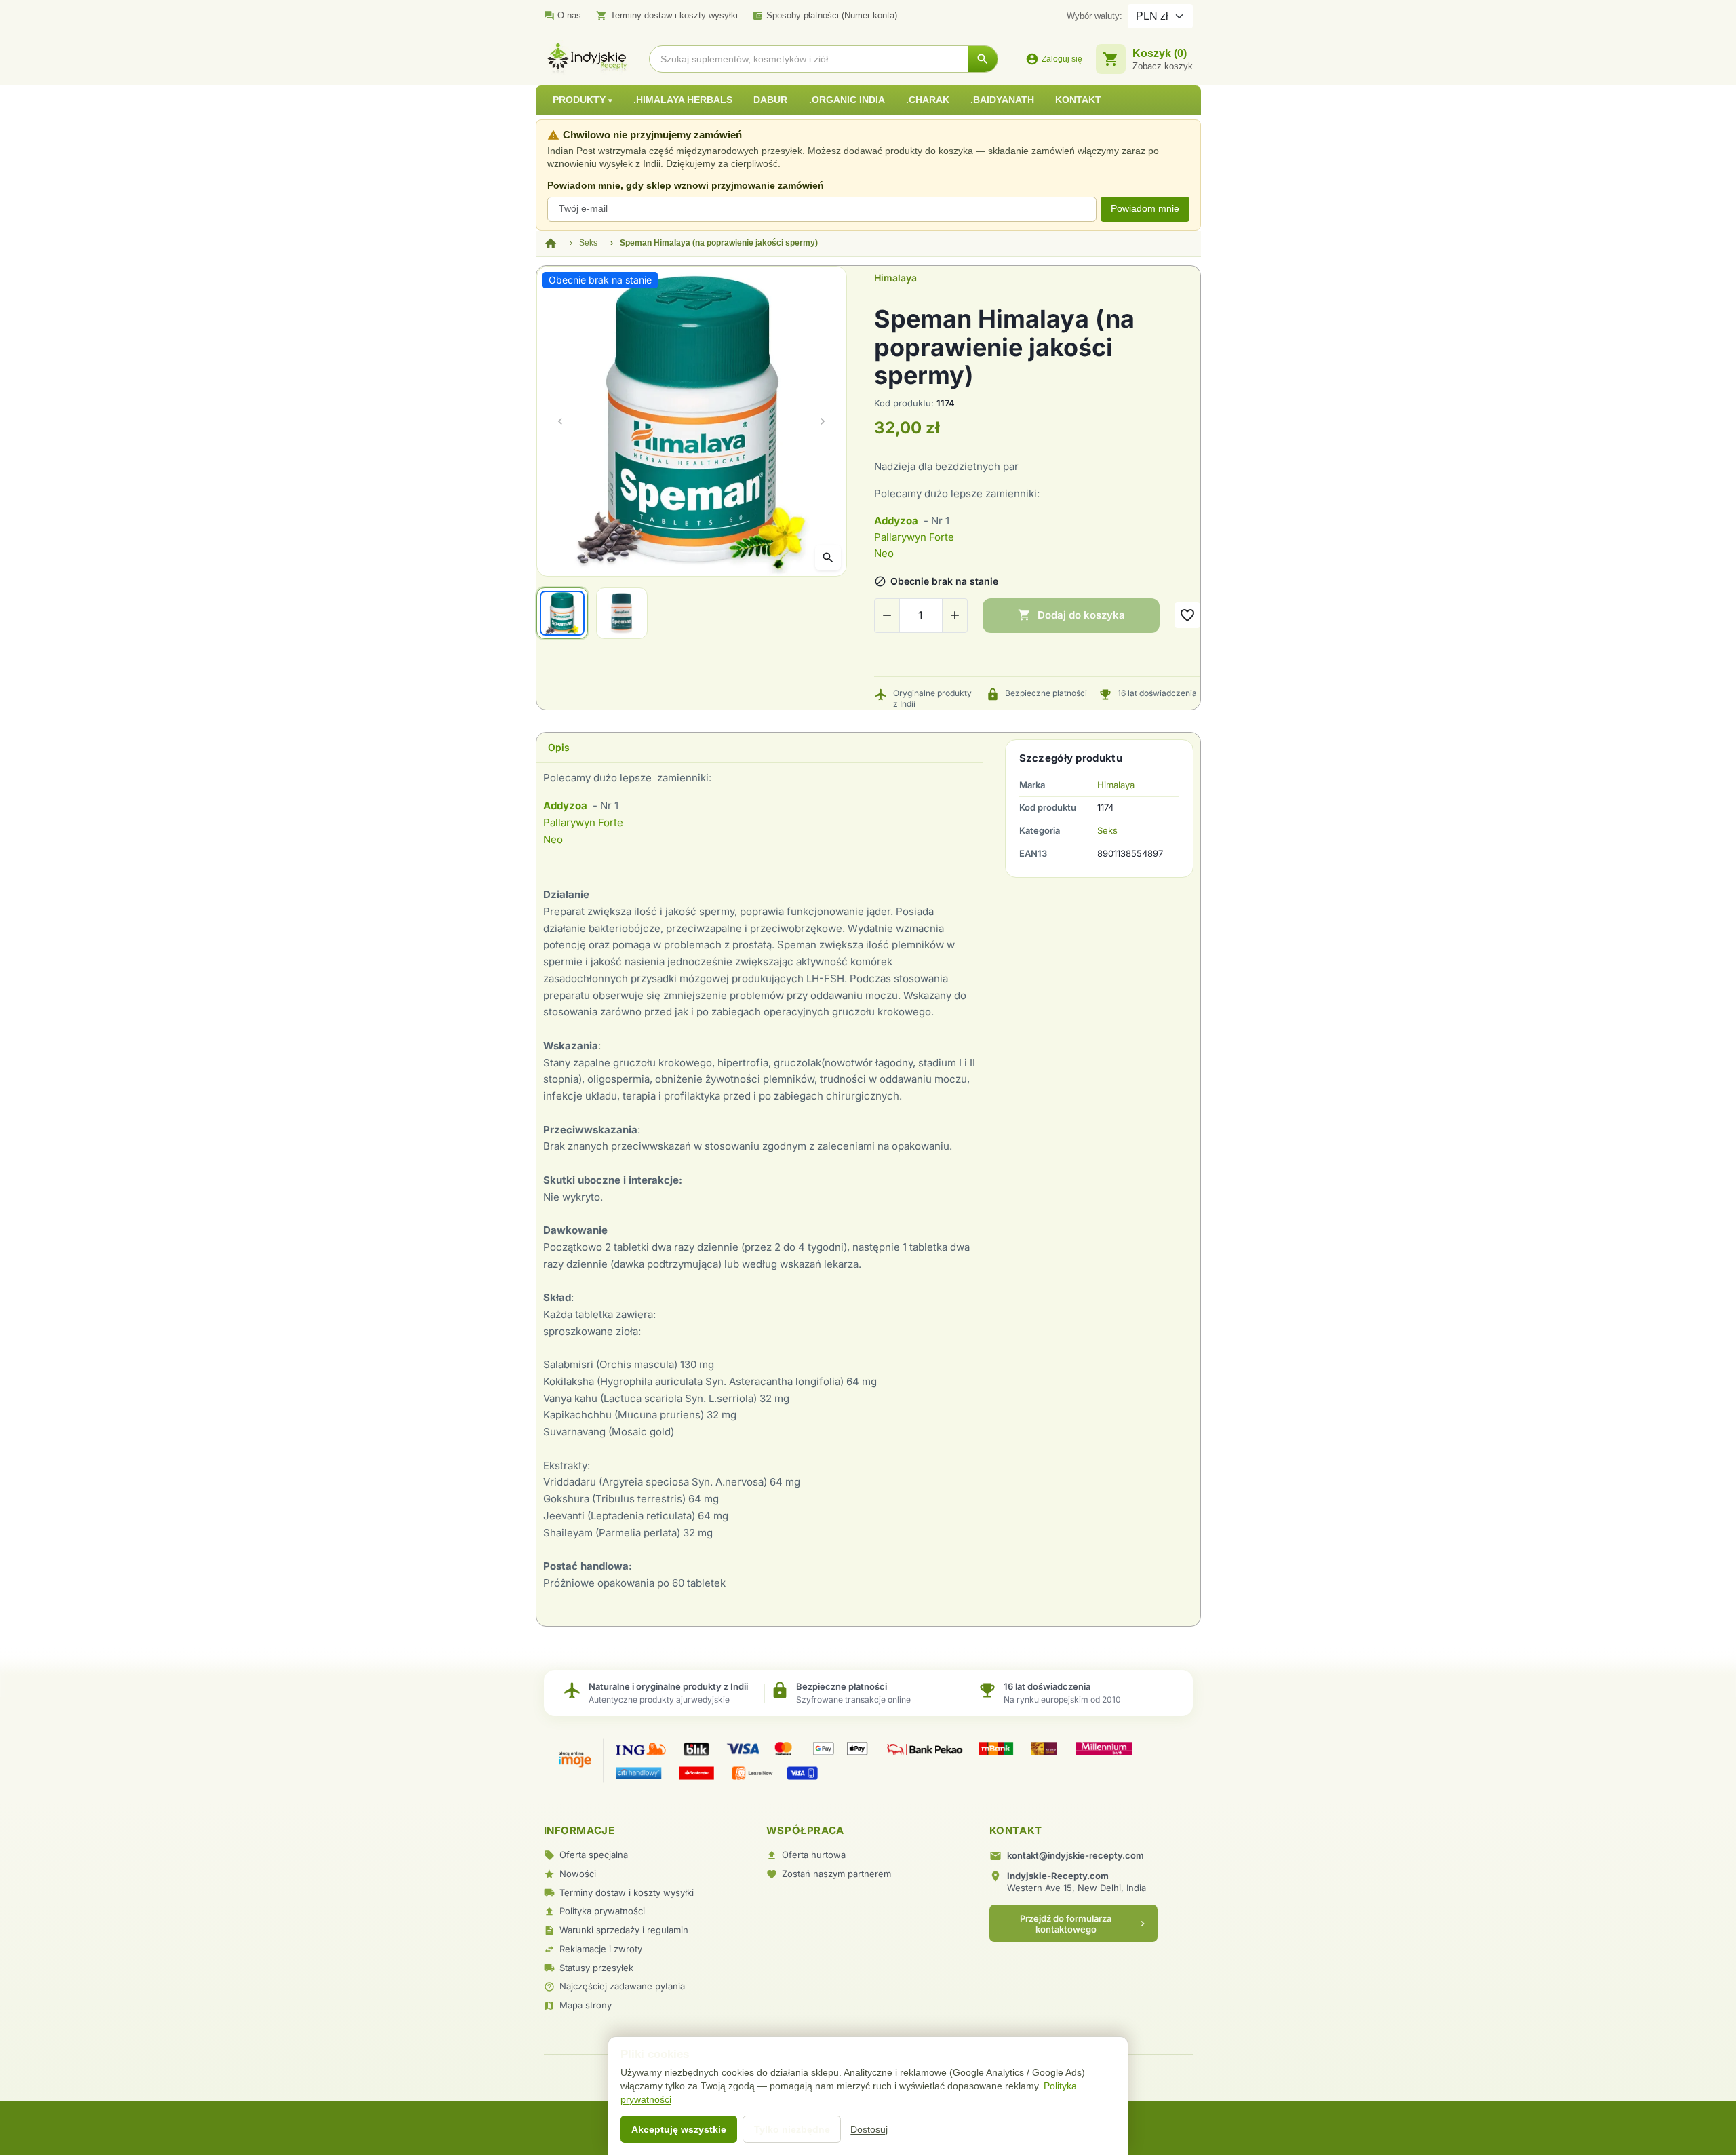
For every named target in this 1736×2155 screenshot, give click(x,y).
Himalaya (895, 278)
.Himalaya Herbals (683, 100)
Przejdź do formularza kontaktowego (1084, 1924)
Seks (1107, 830)
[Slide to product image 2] (622, 613)
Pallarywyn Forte (914, 537)
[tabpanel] (760, 1189)
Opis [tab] (559, 747)
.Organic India (847, 100)
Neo (885, 553)
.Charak (928, 100)
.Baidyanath (1002, 100)
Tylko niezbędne (792, 2129)
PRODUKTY (580, 100)
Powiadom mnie (1145, 209)
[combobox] (809, 59)
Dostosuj (869, 2129)
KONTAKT (1078, 100)
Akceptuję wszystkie (679, 2129)
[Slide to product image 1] (562, 613)
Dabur (770, 100)
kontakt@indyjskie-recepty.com (1076, 1855)
